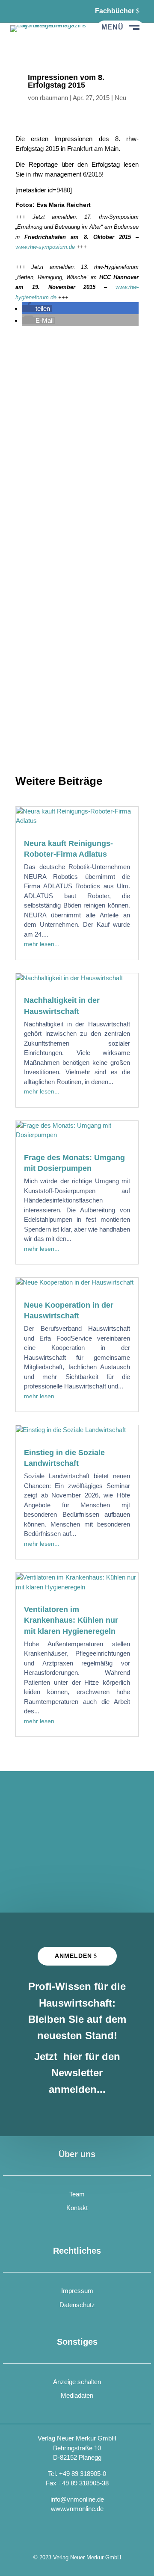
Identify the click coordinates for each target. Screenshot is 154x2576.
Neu (120, 98)
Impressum (77, 2291)
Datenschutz (77, 2305)
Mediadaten (77, 2395)
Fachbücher (115, 11)
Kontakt (77, 2208)
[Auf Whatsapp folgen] (38, 11)
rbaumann (54, 98)
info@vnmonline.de (77, 2499)
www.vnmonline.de (77, 2509)
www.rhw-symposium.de (45, 247)
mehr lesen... (42, 944)
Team (77, 2194)
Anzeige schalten (77, 2382)
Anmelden (73, 1956)
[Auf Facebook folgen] (17, 11)
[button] (37, 308)
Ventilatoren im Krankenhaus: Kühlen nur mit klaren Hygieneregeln (71, 1620)
